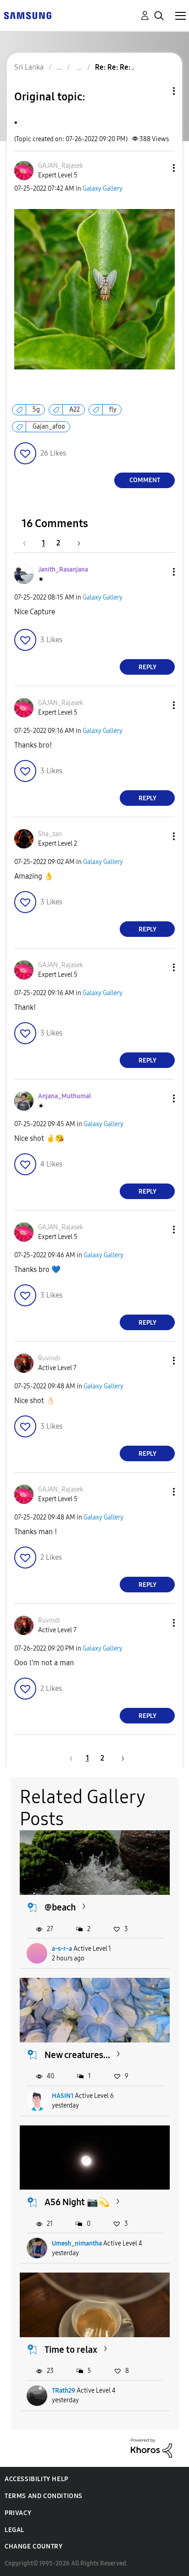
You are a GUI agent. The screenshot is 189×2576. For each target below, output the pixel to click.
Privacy (18, 2513)
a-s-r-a (62, 1949)
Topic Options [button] (158, 91)
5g (36, 410)
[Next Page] (76, 543)
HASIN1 (63, 2096)
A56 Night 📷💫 (77, 2202)
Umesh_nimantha (77, 2243)
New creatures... (77, 2055)
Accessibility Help (36, 2479)
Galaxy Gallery (103, 189)
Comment (145, 480)
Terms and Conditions (44, 2496)
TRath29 (64, 2391)
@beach (60, 1907)
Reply (147, 667)
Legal (14, 2530)
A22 (75, 410)
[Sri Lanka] (28, 15)
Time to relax (71, 2350)
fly (113, 410)
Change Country (33, 2546)
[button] (159, 168)
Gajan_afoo (49, 427)
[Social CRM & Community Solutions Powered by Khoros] (151, 2447)
